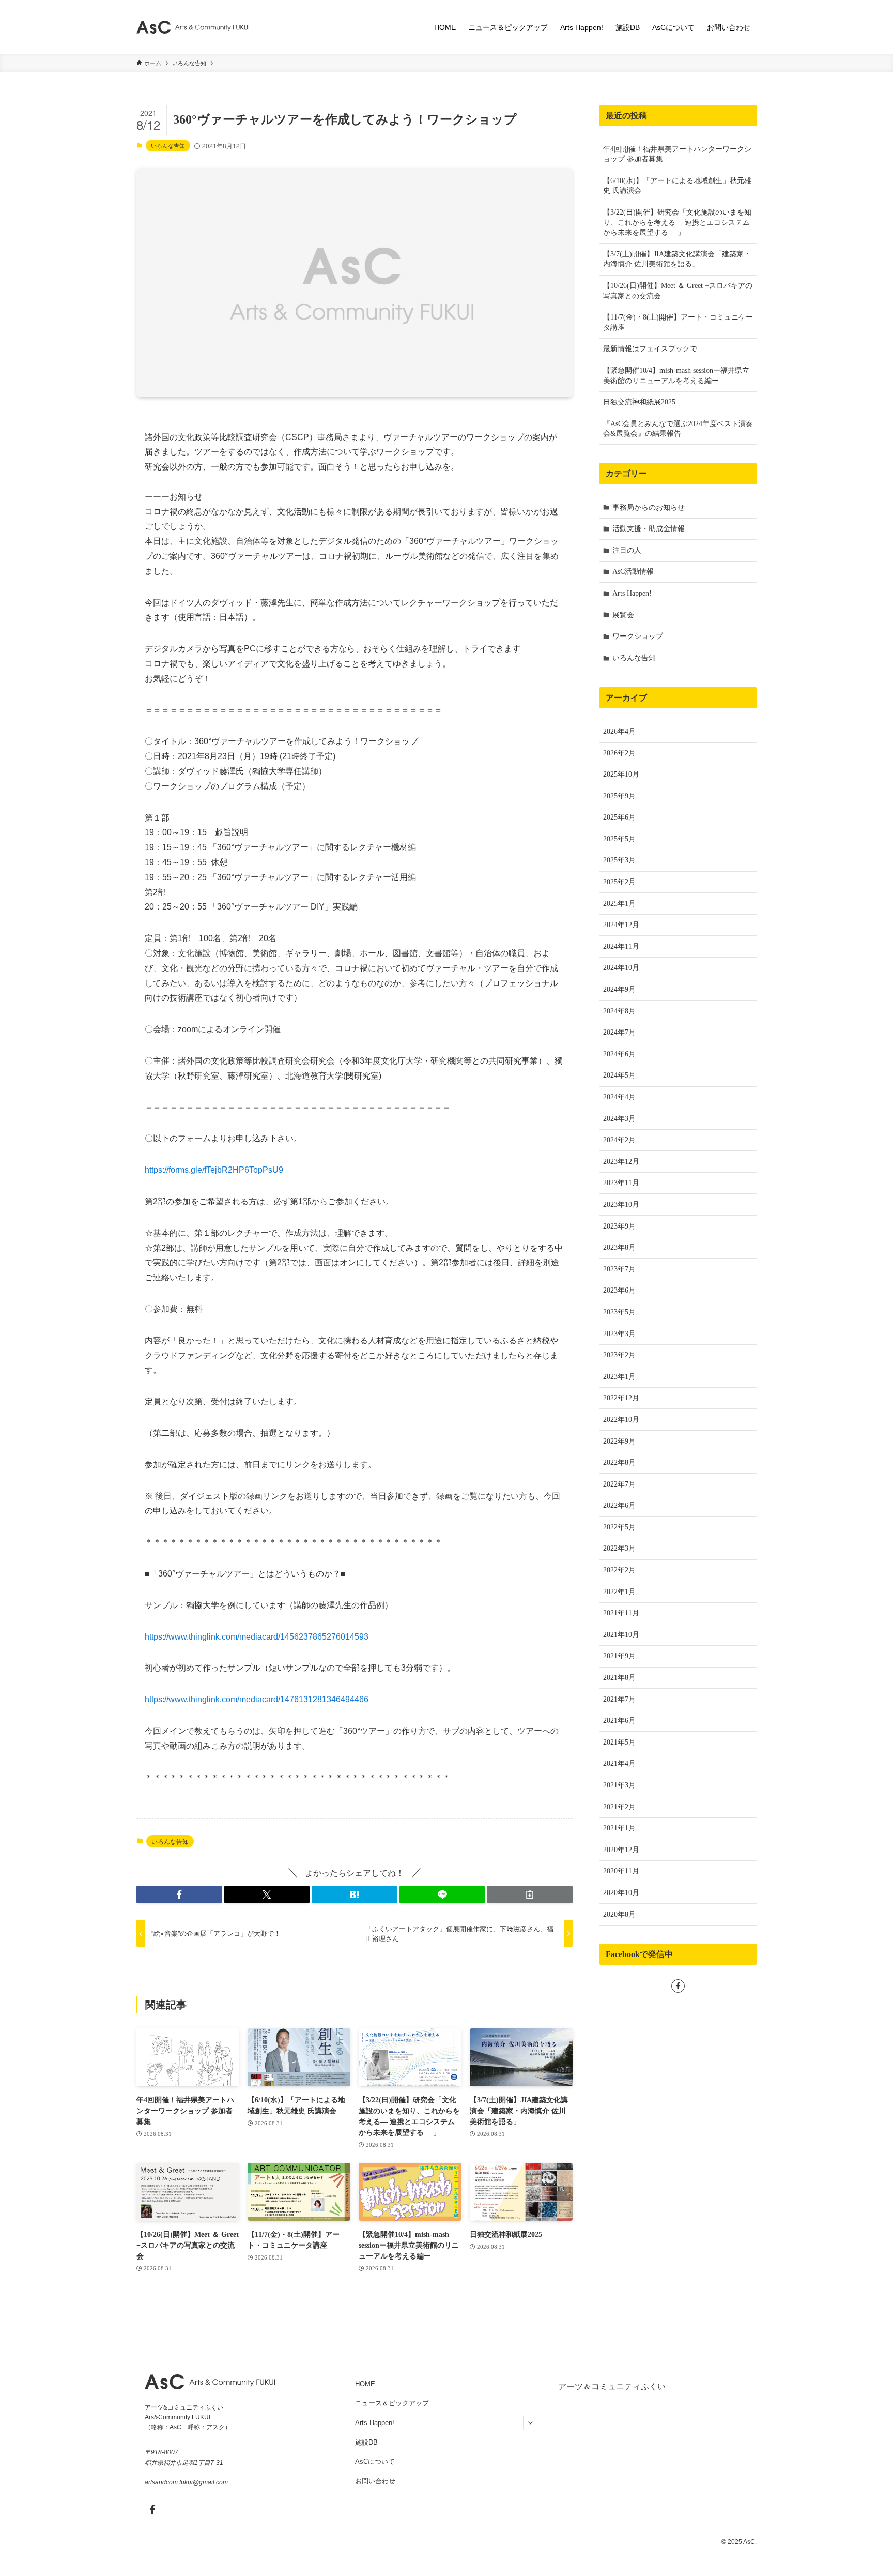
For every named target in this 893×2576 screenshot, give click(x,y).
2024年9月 (619, 989)
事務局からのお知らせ (649, 507)
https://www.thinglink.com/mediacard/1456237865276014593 (257, 1637)
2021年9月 (619, 1656)
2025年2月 (619, 882)
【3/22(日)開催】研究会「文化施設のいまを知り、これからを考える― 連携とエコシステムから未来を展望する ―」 (677, 222)
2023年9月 (619, 1226)
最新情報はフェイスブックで (650, 349)
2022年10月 (621, 1420)
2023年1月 (619, 1377)
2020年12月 (621, 1850)
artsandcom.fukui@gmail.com (186, 2482)
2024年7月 (619, 1032)
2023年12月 (621, 1162)
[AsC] (193, 27)
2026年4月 (619, 731)
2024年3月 (619, 1119)
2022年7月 (619, 1484)
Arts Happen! (632, 593)
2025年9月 (619, 796)
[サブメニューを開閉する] (530, 2423)
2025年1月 (619, 904)
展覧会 (623, 615)
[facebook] (678, 1986)
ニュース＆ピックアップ (392, 2403)
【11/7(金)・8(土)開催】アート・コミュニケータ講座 (678, 322)
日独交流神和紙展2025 (639, 402)
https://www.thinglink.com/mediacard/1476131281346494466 (257, 1699)
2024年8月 (619, 1011)
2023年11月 (621, 1183)
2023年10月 (621, 1204)
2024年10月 (621, 968)
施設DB (366, 2442)
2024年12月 (621, 925)
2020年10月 (621, 1893)
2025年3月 (619, 860)
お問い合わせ (375, 2481)
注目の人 (627, 550)
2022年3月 (619, 1548)
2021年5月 (619, 1742)
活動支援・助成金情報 (649, 529)
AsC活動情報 (633, 572)
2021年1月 (619, 1828)
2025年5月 (619, 839)
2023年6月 (619, 1290)
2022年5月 (619, 1527)
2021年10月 (621, 1635)
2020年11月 (621, 1871)
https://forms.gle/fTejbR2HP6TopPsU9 (214, 1170)
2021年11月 (621, 1613)
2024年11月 (621, 946)
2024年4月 (619, 1097)
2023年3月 (619, 1334)
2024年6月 (619, 1054)
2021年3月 (619, 1785)
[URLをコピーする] (530, 1895)
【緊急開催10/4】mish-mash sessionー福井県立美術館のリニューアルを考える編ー (676, 376)
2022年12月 (621, 1398)
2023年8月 (619, 1247)
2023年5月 (619, 1312)
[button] (179, 1895)
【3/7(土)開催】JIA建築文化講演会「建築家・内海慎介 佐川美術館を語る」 (677, 259)
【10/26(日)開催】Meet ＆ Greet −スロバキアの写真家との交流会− (678, 291)
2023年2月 (619, 1355)
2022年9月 (619, 1441)
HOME (365, 2384)
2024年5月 (619, 1075)
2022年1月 (619, 1592)
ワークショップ (638, 636)
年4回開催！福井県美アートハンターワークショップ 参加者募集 (677, 154)
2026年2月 (619, 753)
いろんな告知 (168, 145)
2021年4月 (619, 1763)
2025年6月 (619, 817)
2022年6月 (619, 1505)
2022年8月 (619, 1463)
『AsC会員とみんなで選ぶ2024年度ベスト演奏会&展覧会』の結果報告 (678, 429)
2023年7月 (619, 1269)
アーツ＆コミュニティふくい (612, 2386)
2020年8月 (619, 1914)
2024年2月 (619, 1140)
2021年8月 (619, 1678)
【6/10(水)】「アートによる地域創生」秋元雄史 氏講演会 (677, 186)
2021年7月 (619, 1699)
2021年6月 (619, 1721)
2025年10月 (621, 774)
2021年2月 (619, 1807)
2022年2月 (619, 1570)
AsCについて (375, 2461)
